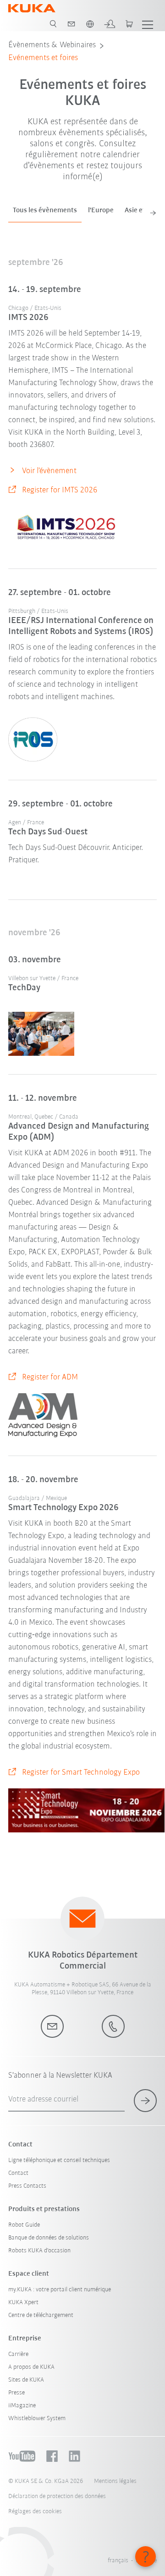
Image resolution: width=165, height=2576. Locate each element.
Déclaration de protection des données (57, 2496)
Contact (18, 2173)
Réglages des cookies (35, 2512)
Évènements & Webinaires (52, 45)
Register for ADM (50, 1378)
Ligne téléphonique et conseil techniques (59, 2160)
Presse (16, 2393)
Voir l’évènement (49, 471)
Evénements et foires (43, 58)
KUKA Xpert (23, 2303)
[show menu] (148, 24)
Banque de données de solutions (49, 2238)
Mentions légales (115, 2481)
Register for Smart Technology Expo (81, 1773)
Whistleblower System (37, 2419)
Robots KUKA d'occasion (39, 2251)
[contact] (71, 24)
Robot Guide (24, 2225)
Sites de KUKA (26, 2380)
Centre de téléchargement (41, 2315)
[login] (110, 24)
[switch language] (90, 24)
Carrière (18, 2354)
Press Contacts (27, 2186)
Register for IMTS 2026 (60, 491)
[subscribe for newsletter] (145, 2101)
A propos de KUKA (31, 2367)
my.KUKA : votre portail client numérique (60, 2290)
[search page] (53, 24)
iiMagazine (22, 2406)
